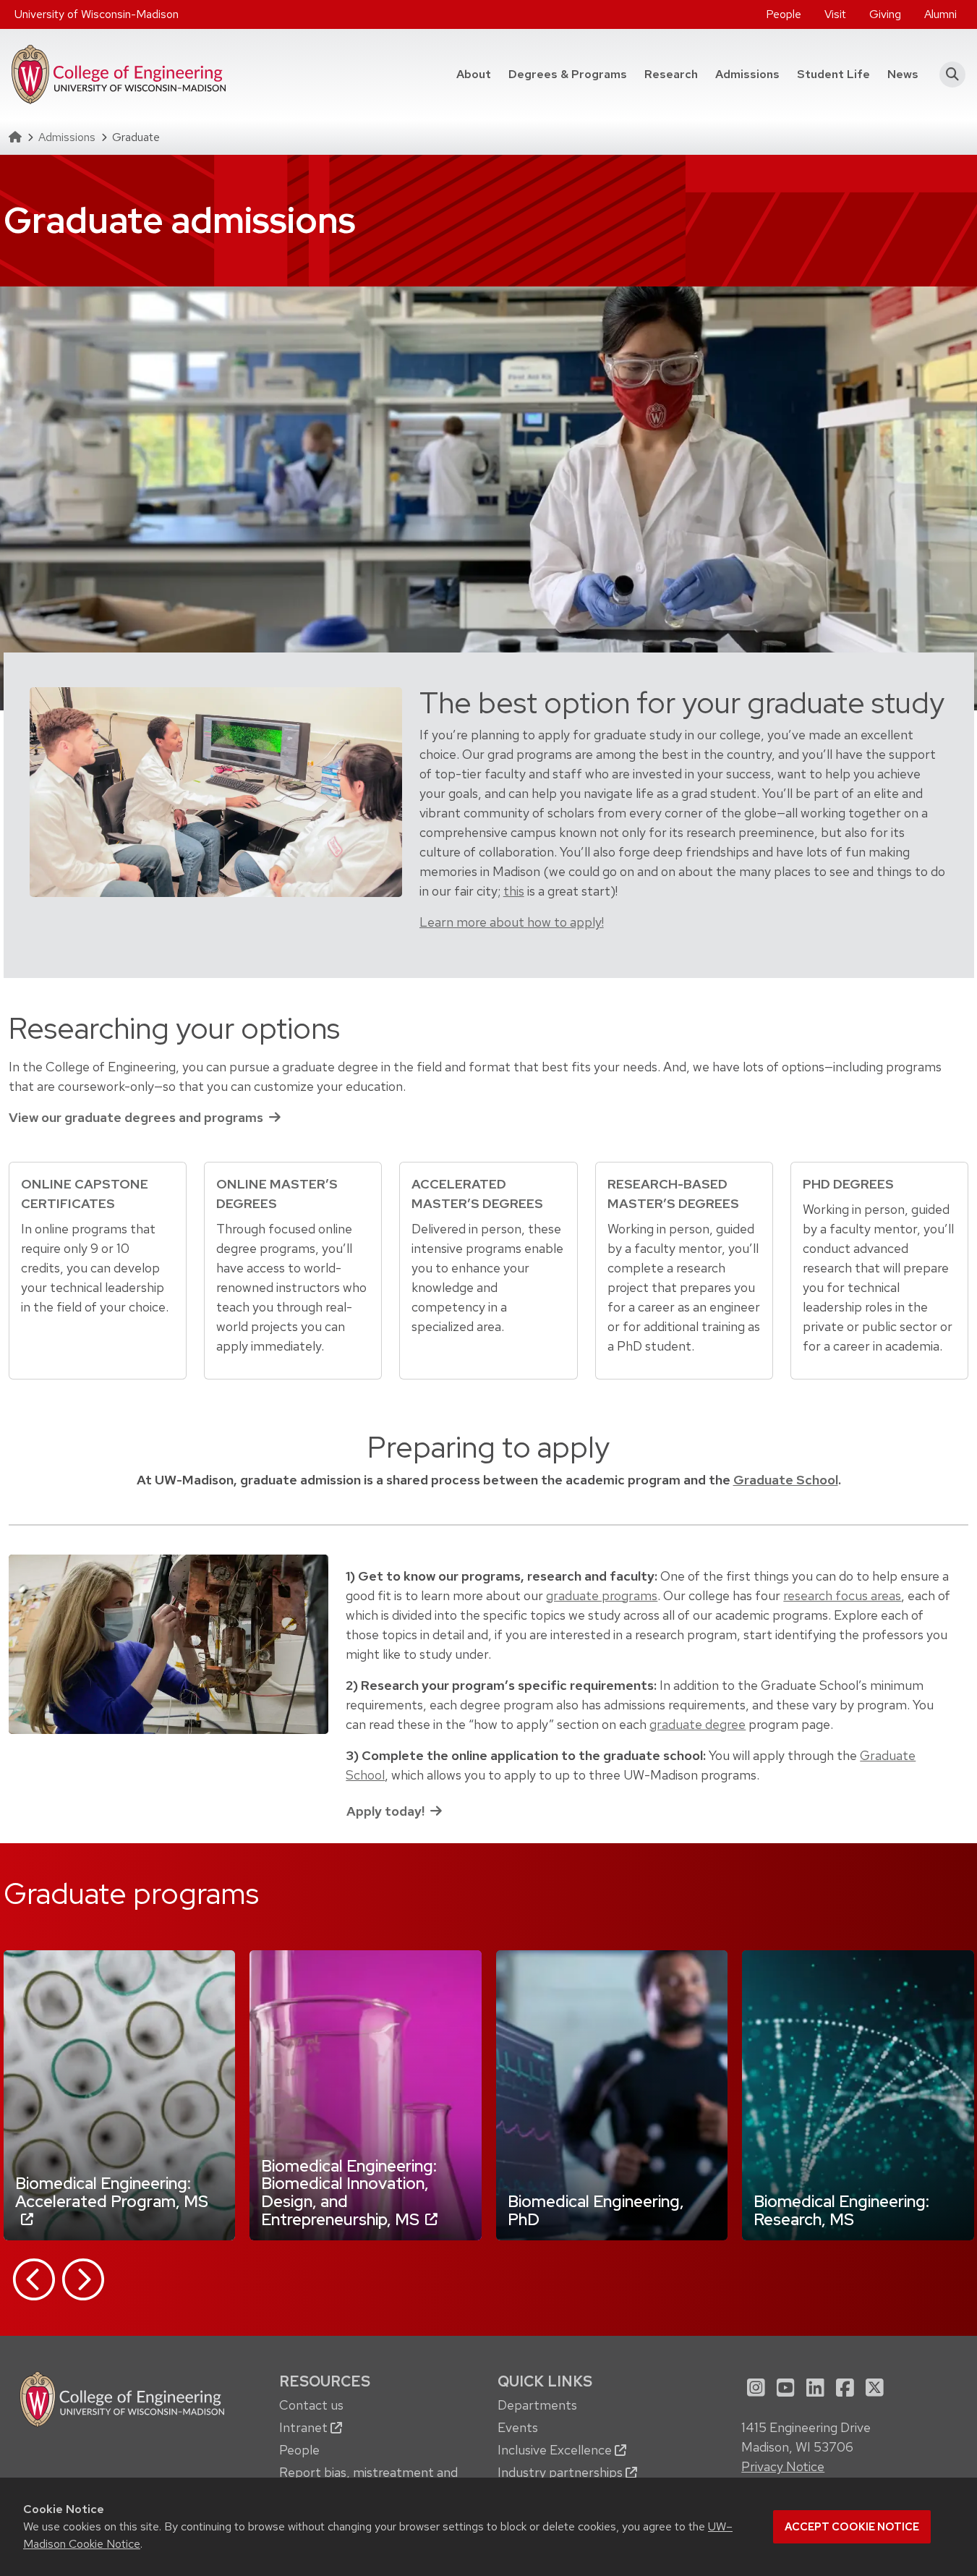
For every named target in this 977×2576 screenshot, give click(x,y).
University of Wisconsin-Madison (97, 14)
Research (671, 74)
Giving (885, 14)
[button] (34, 2279)
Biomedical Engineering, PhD (596, 2210)
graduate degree (697, 1724)
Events (518, 2427)
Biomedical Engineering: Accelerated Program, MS (112, 2192)
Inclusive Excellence (556, 2450)
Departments (537, 2405)
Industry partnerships (562, 2472)
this (514, 891)
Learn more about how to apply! (512, 922)
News (903, 74)
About (474, 74)
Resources (325, 2381)
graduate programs (602, 1595)
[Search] (948, 75)
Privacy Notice (783, 2466)
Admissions (747, 74)
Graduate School (786, 1480)
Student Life (833, 74)
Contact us (311, 2405)
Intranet (305, 2427)
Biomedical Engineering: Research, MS (841, 2210)
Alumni (940, 14)
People (784, 14)
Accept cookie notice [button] (852, 2527)
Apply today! (385, 1811)
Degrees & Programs (572, 74)
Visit (835, 14)
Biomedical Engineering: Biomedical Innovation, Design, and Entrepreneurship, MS (349, 2193)
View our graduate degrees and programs (136, 1117)
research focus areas (842, 1595)
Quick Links (545, 2381)
